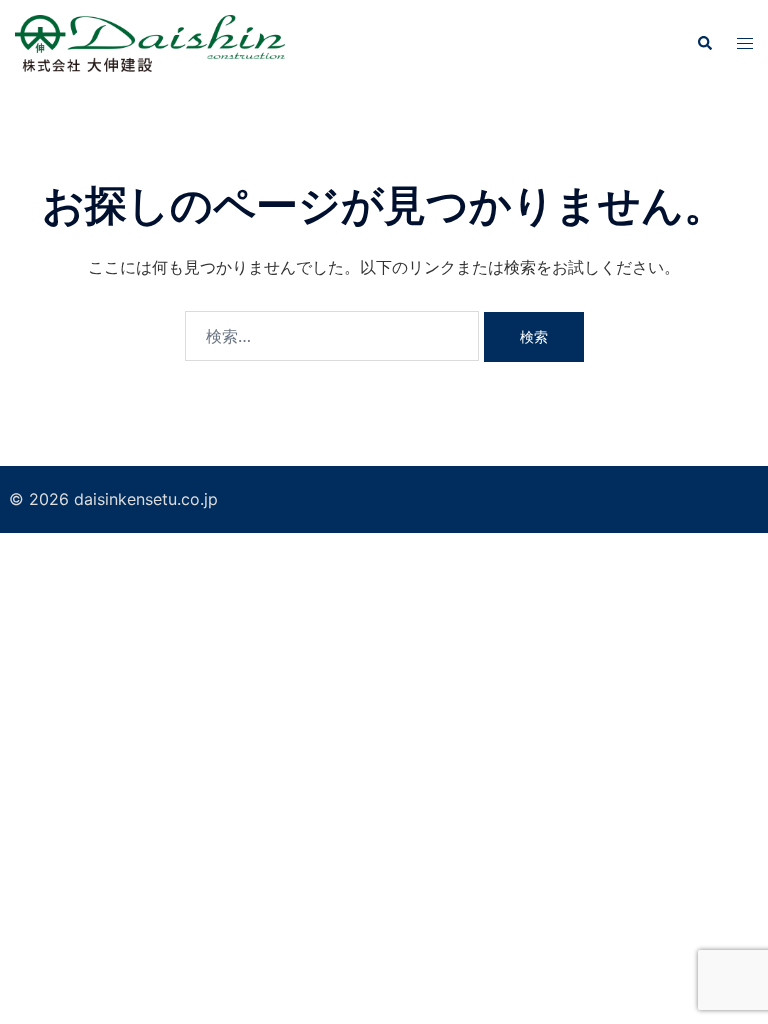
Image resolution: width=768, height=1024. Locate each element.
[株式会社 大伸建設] (150, 42)
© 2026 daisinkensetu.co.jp (113, 499)
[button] (704, 43)
